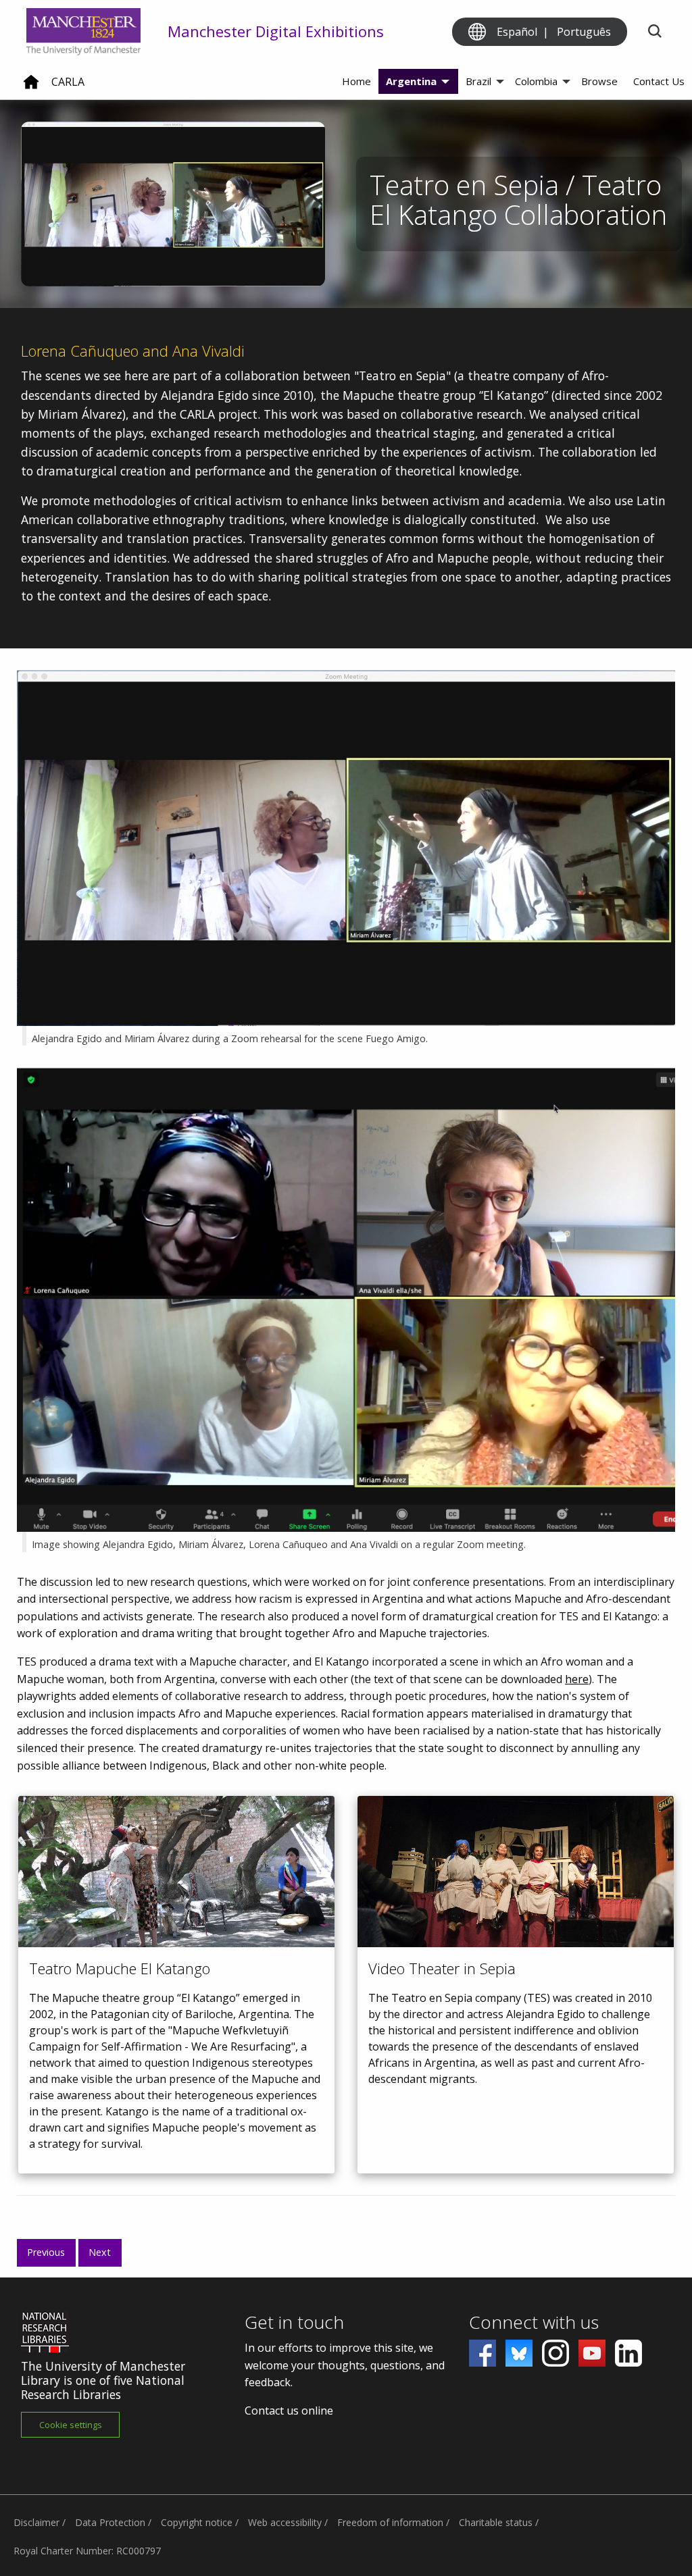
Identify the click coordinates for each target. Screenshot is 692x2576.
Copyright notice (197, 2522)
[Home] (31, 87)
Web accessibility (285, 2522)
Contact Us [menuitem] (659, 81)
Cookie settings (71, 2425)
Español (517, 32)
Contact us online (289, 2411)
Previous (46, 2252)
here (577, 1679)
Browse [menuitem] (599, 81)
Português (584, 32)
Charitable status (496, 2522)
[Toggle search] (654, 32)
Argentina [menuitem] (411, 81)
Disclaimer (36, 2522)
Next (100, 2252)
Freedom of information (390, 2522)
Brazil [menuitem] (478, 81)
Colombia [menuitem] (536, 81)
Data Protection (110, 2522)
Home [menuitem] (356, 81)
